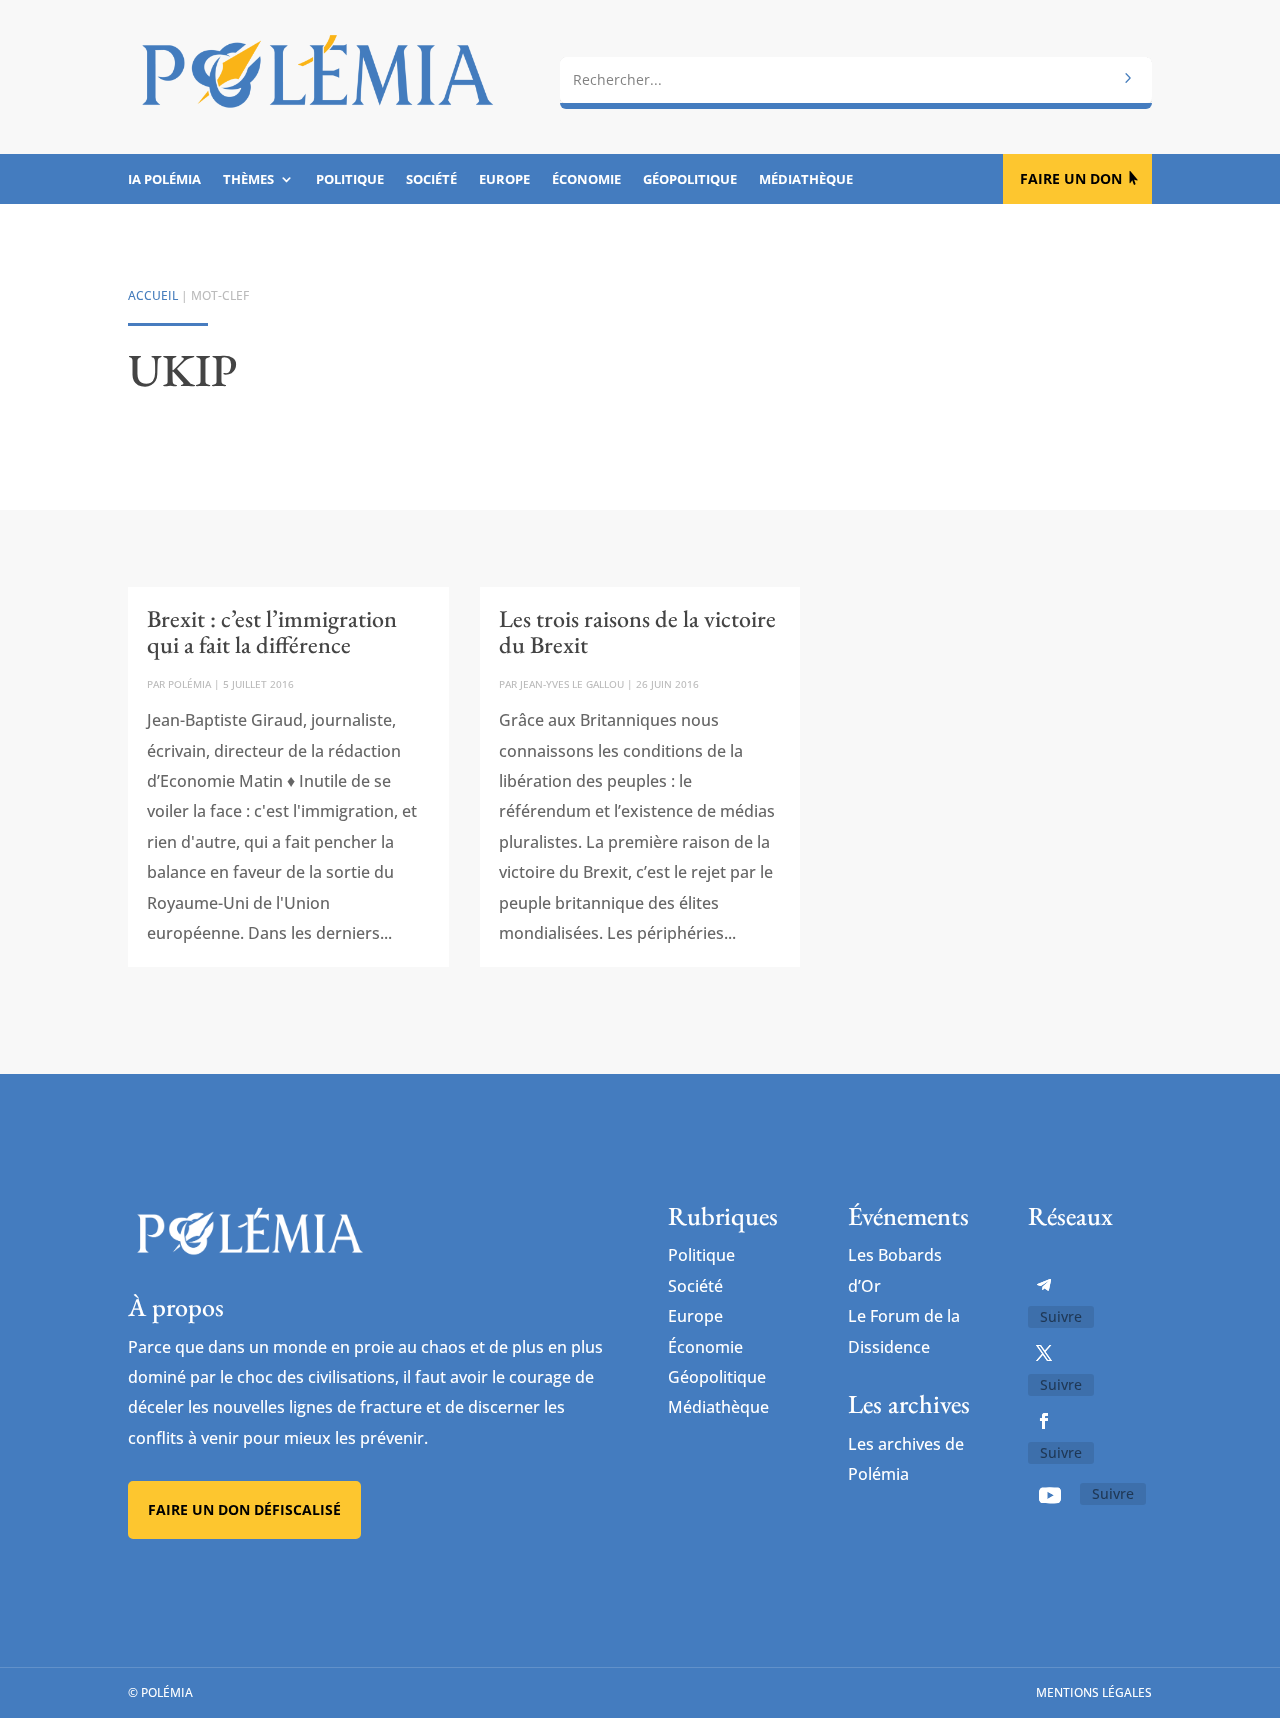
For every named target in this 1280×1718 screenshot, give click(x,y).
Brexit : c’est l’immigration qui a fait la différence (272, 631)
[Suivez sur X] (1044, 1353)
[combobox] (856, 80)
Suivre (1061, 1316)
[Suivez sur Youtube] (1050, 1495)
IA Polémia (164, 180)
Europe (504, 180)
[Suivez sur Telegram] (1044, 1285)
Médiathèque (806, 180)
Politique (350, 180)
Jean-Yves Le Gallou (572, 684)
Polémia (189, 684)
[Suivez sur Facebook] (1044, 1421)
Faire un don (1071, 178)
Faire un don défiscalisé (244, 1509)
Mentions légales (1094, 1692)
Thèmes (248, 180)
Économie (586, 180)
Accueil (153, 295)
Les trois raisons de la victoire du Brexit (637, 631)
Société (431, 180)
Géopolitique (690, 180)
